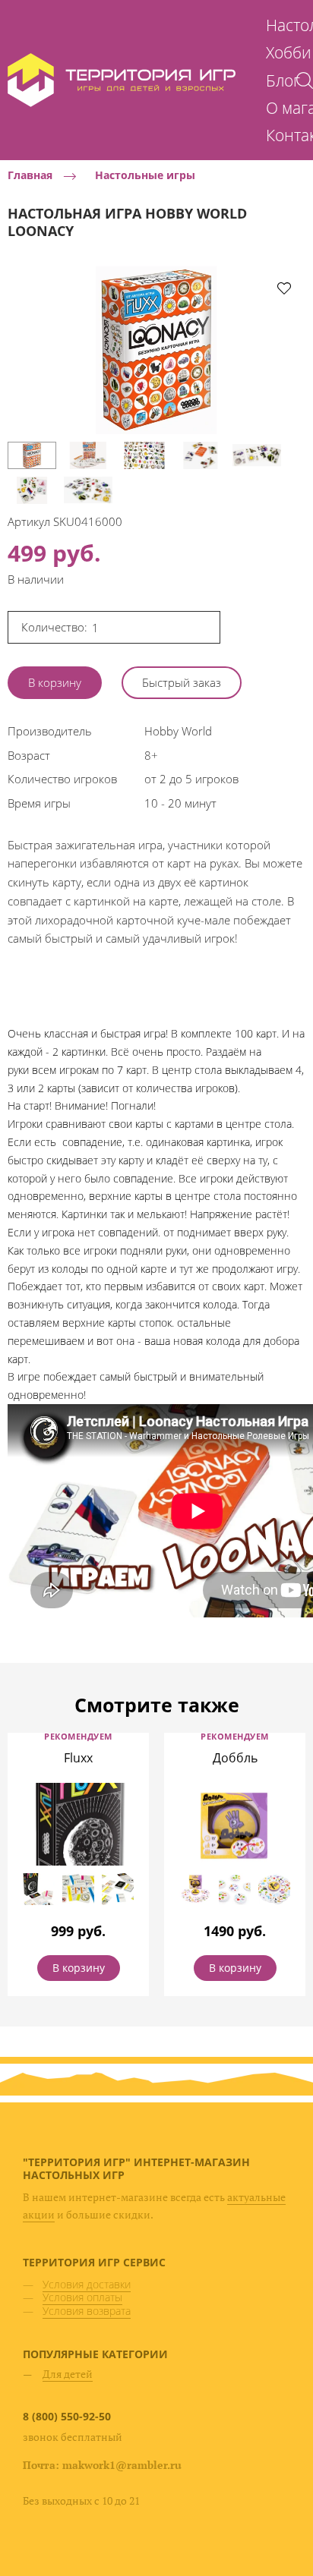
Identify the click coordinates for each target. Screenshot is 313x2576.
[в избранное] (284, 288)
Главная (30, 176)
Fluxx (78, 1758)
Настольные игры (145, 176)
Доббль (235, 1758)
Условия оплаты (82, 2297)
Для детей (68, 2374)
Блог (283, 80)
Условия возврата (87, 2311)
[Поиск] (305, 80)
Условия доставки (87, 2284)
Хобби (289, 52)
